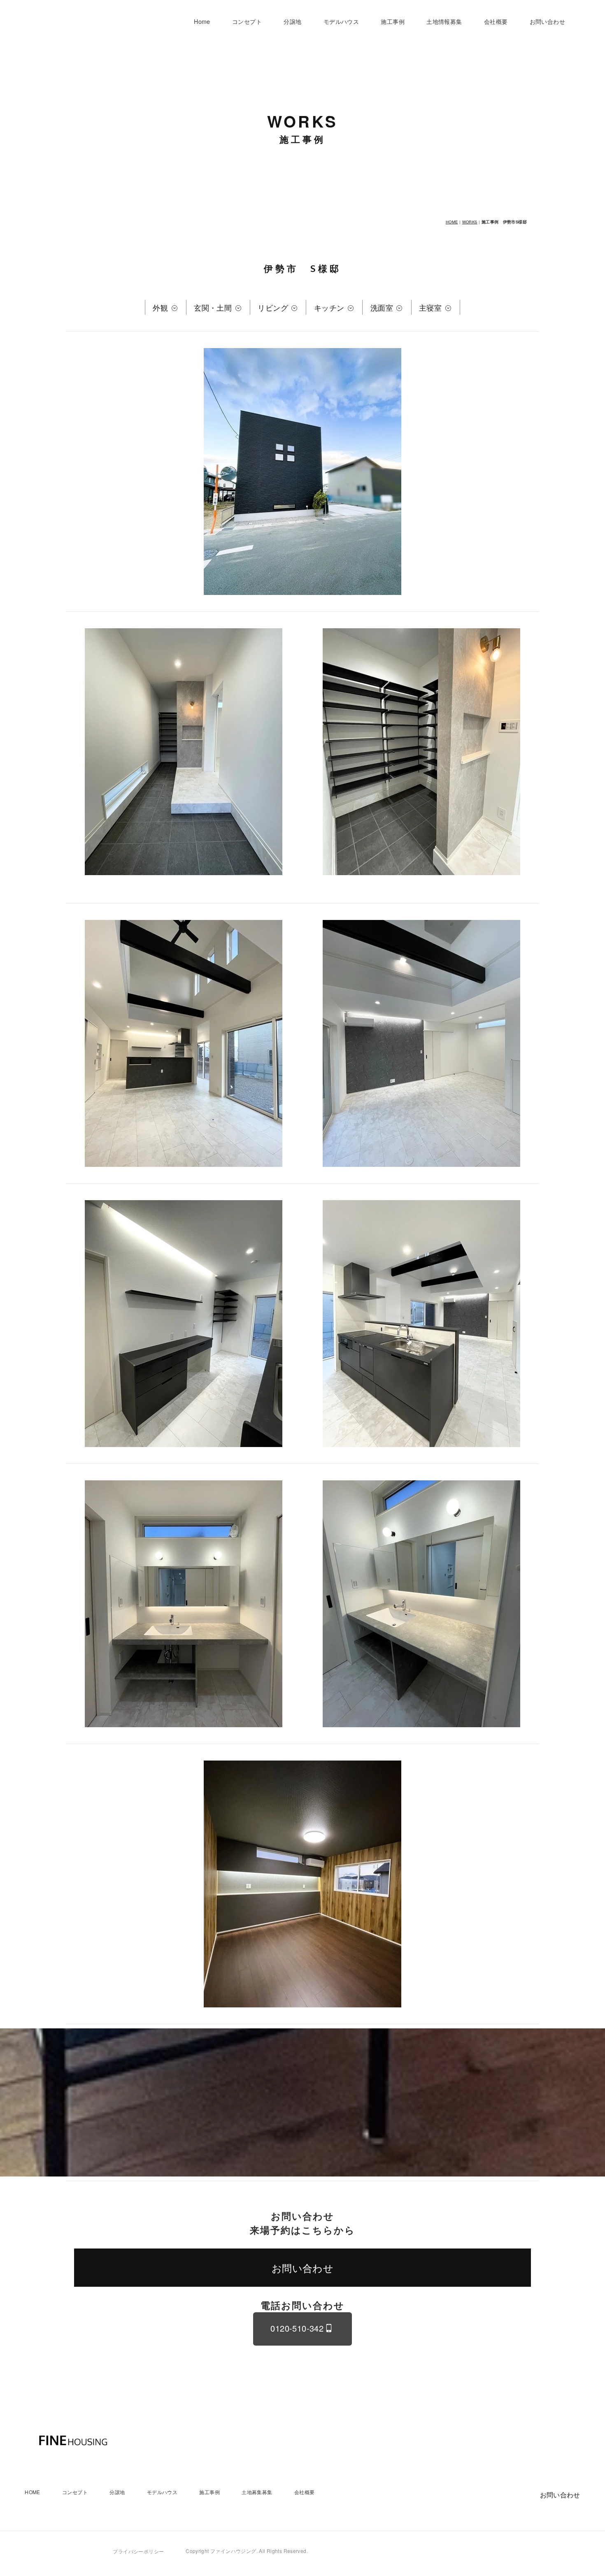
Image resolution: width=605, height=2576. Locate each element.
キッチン (330, 307)
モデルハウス (341, 21)
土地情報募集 (444, 21)
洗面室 (383, 307)
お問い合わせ (547, 21)
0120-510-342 (297, 2328)
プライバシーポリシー (138, 2551)
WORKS (470, 222)
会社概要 (496, 21)
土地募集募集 (257, 2492)
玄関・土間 (214, 307)
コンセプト (247, 21)
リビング (274, 307)
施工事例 (393, 21)
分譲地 (292, 21)
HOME (452, 222)
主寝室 (432, 307)
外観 (161, 307)
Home (202, 21)
